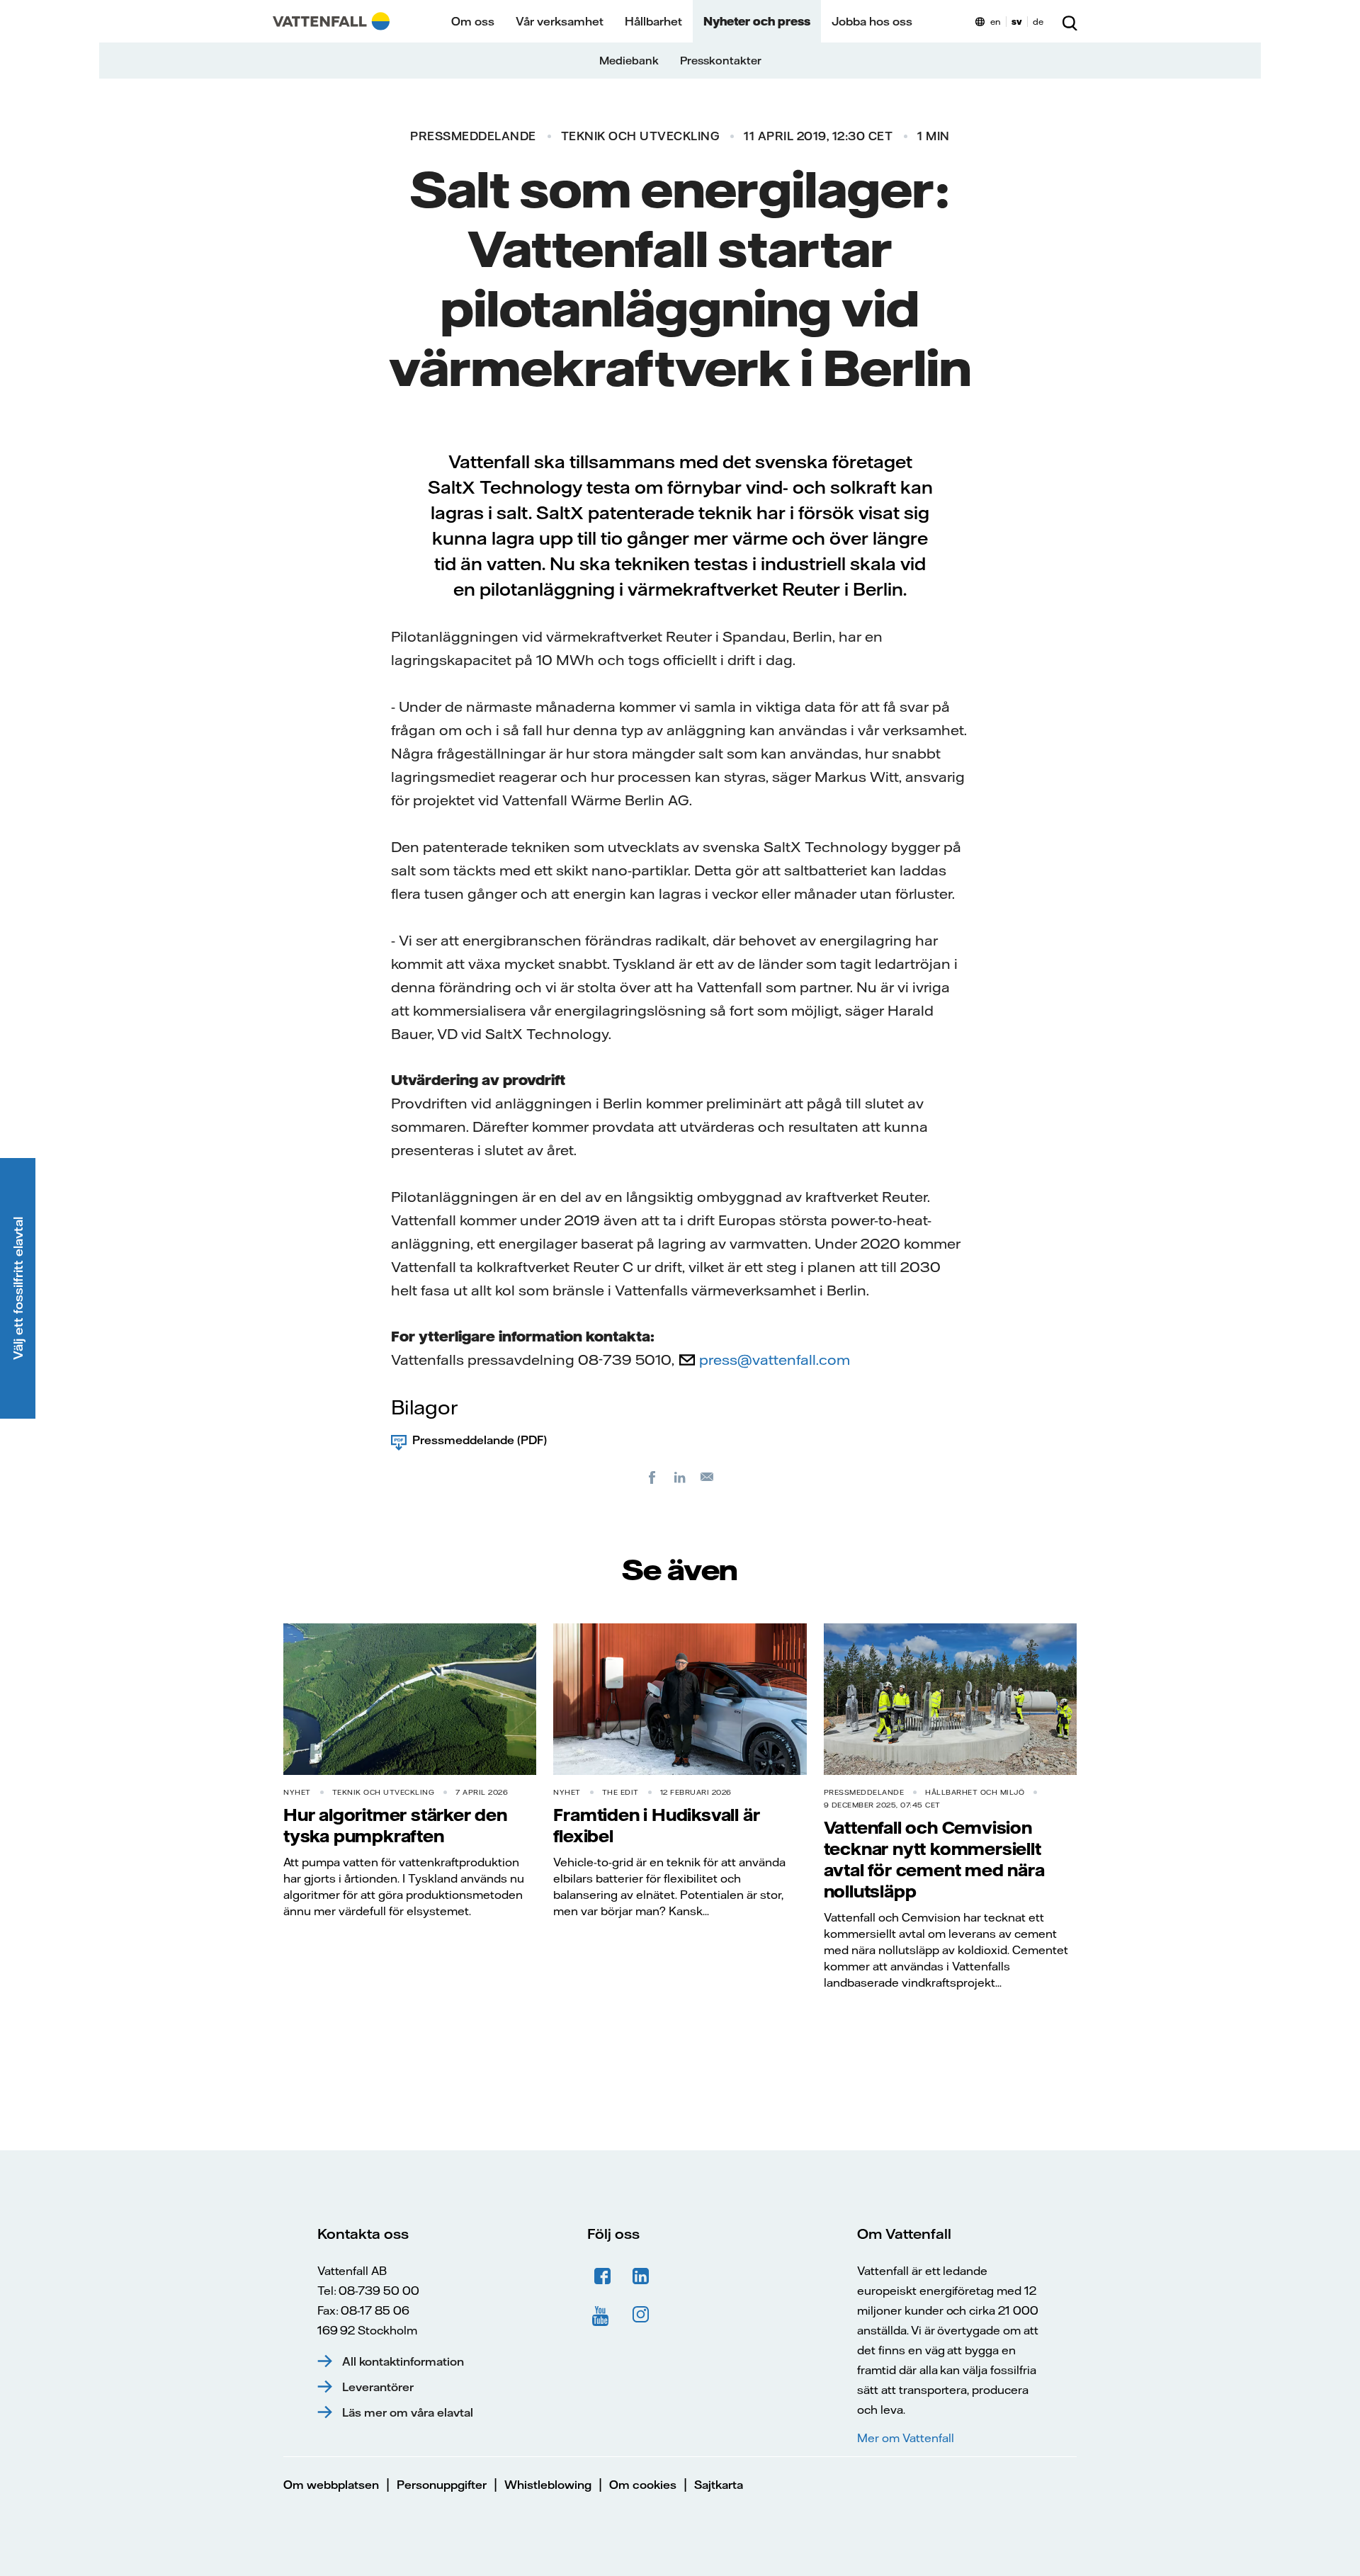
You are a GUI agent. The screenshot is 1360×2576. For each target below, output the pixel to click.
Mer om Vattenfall (905, 2438)
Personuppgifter (442, 2485)
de (1038, 22)
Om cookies (643, 2485)
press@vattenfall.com (775, 1360)
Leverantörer (378, 2387)
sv (1017, 22)
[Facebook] (652, 1477)
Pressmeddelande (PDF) (480, 1440)
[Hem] (331, 21)
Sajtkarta (719, 2485)
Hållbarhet (653, 21)
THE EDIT (620, 1792)
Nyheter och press (757, 21)
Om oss (473, 21)
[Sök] (1070, 21)
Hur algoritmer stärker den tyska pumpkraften (395, 1825)
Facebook (603, 2276)
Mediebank (629, 61)
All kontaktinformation (403, 2361)
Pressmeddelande (473, 136)
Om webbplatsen (331, 2485)
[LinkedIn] (680, 1477)
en (996, 22)
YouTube (603, 2315)
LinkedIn (641, 2276)
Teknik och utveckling (640, 136)
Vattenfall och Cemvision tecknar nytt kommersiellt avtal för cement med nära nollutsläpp (934, 1859)
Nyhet (297, 1792)
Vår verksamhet (560, 21)
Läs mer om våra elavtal (408, 2412)
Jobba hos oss (872, 21)
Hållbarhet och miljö (975, 1792)
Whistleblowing (548, 2485)
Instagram (641, 2315)
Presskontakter (721, 61)
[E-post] (708, 1477)
